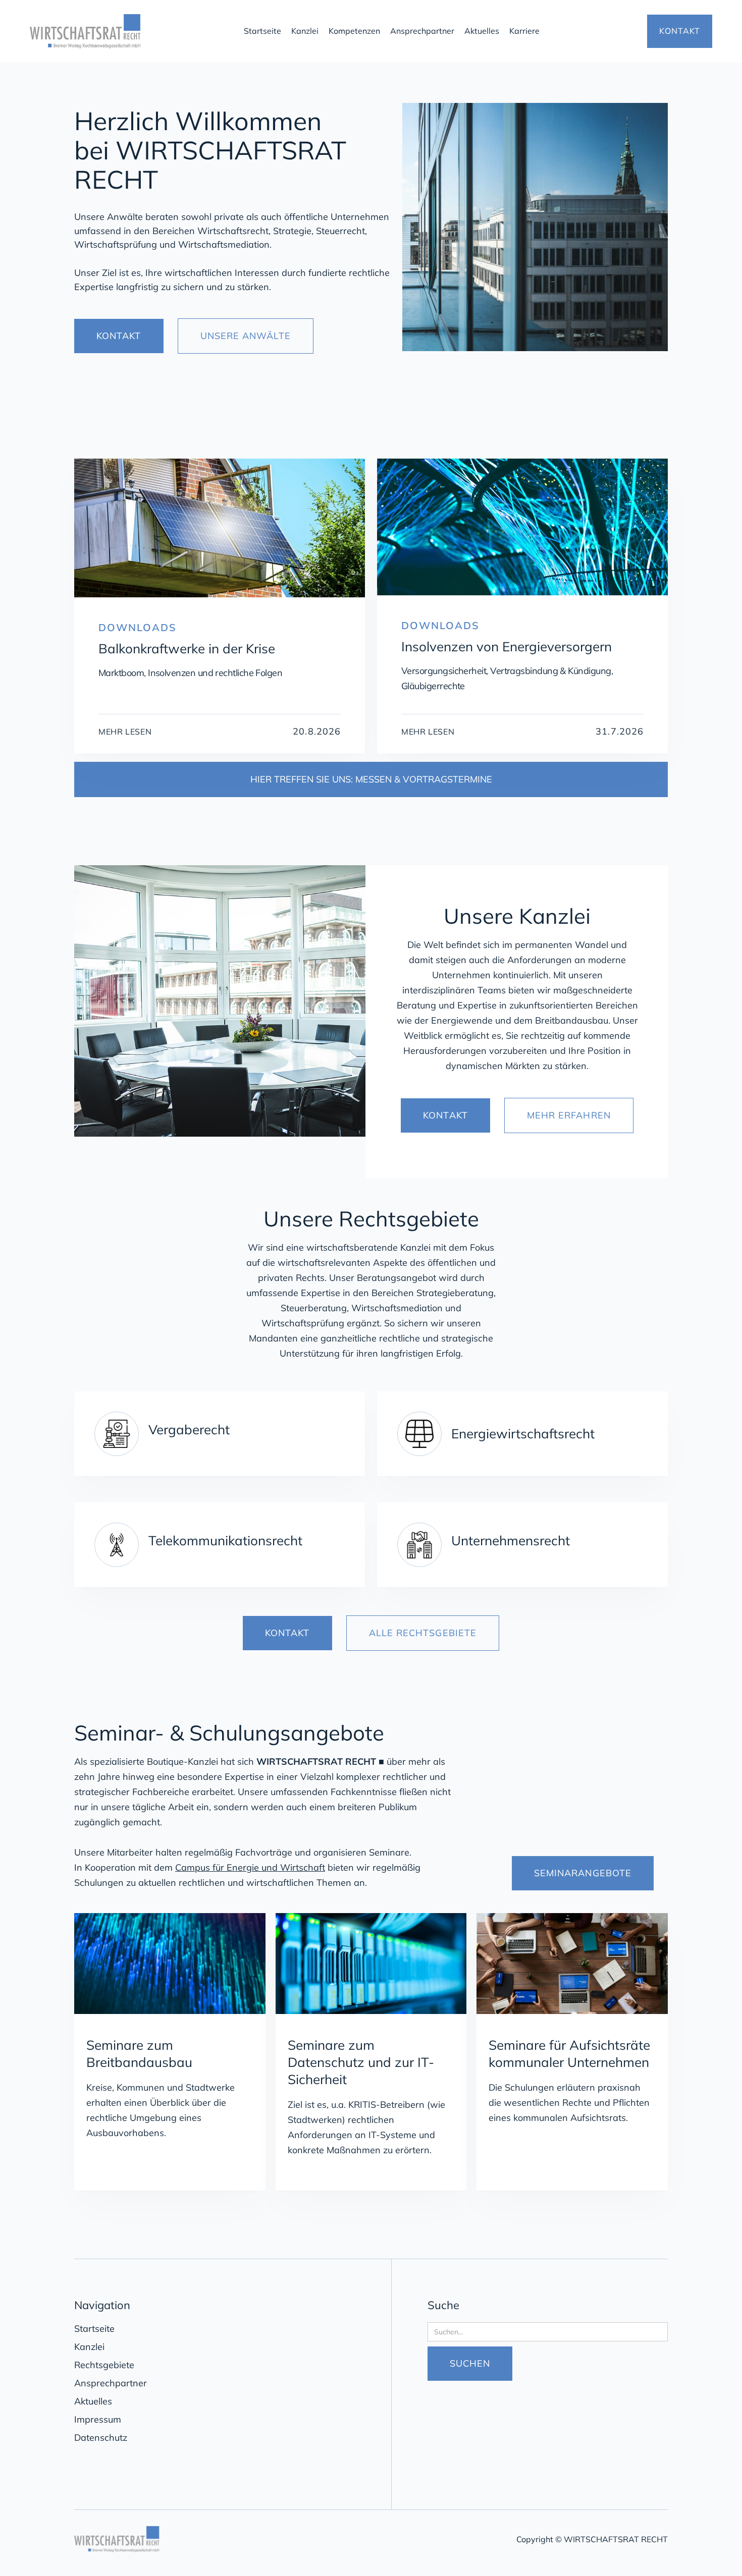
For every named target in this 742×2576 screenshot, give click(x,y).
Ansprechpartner (422, 31)
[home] (129, 31)
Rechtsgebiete (104, 2365)
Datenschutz (101, 2438)
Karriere (524, 31)
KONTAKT (680, 31)
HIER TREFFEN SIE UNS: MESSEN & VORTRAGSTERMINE (371, 779)
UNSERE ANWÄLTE (246, 336)
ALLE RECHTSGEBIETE (423, 1633)
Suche (443, 2305)
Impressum (98, 2419)
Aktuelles (482, 31)
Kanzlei (305, 31)
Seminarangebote (583, 1873)
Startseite (262, 31)
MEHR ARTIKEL (609, 437)
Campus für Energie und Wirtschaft (250, 1867)
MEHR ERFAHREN (569, 1115)
